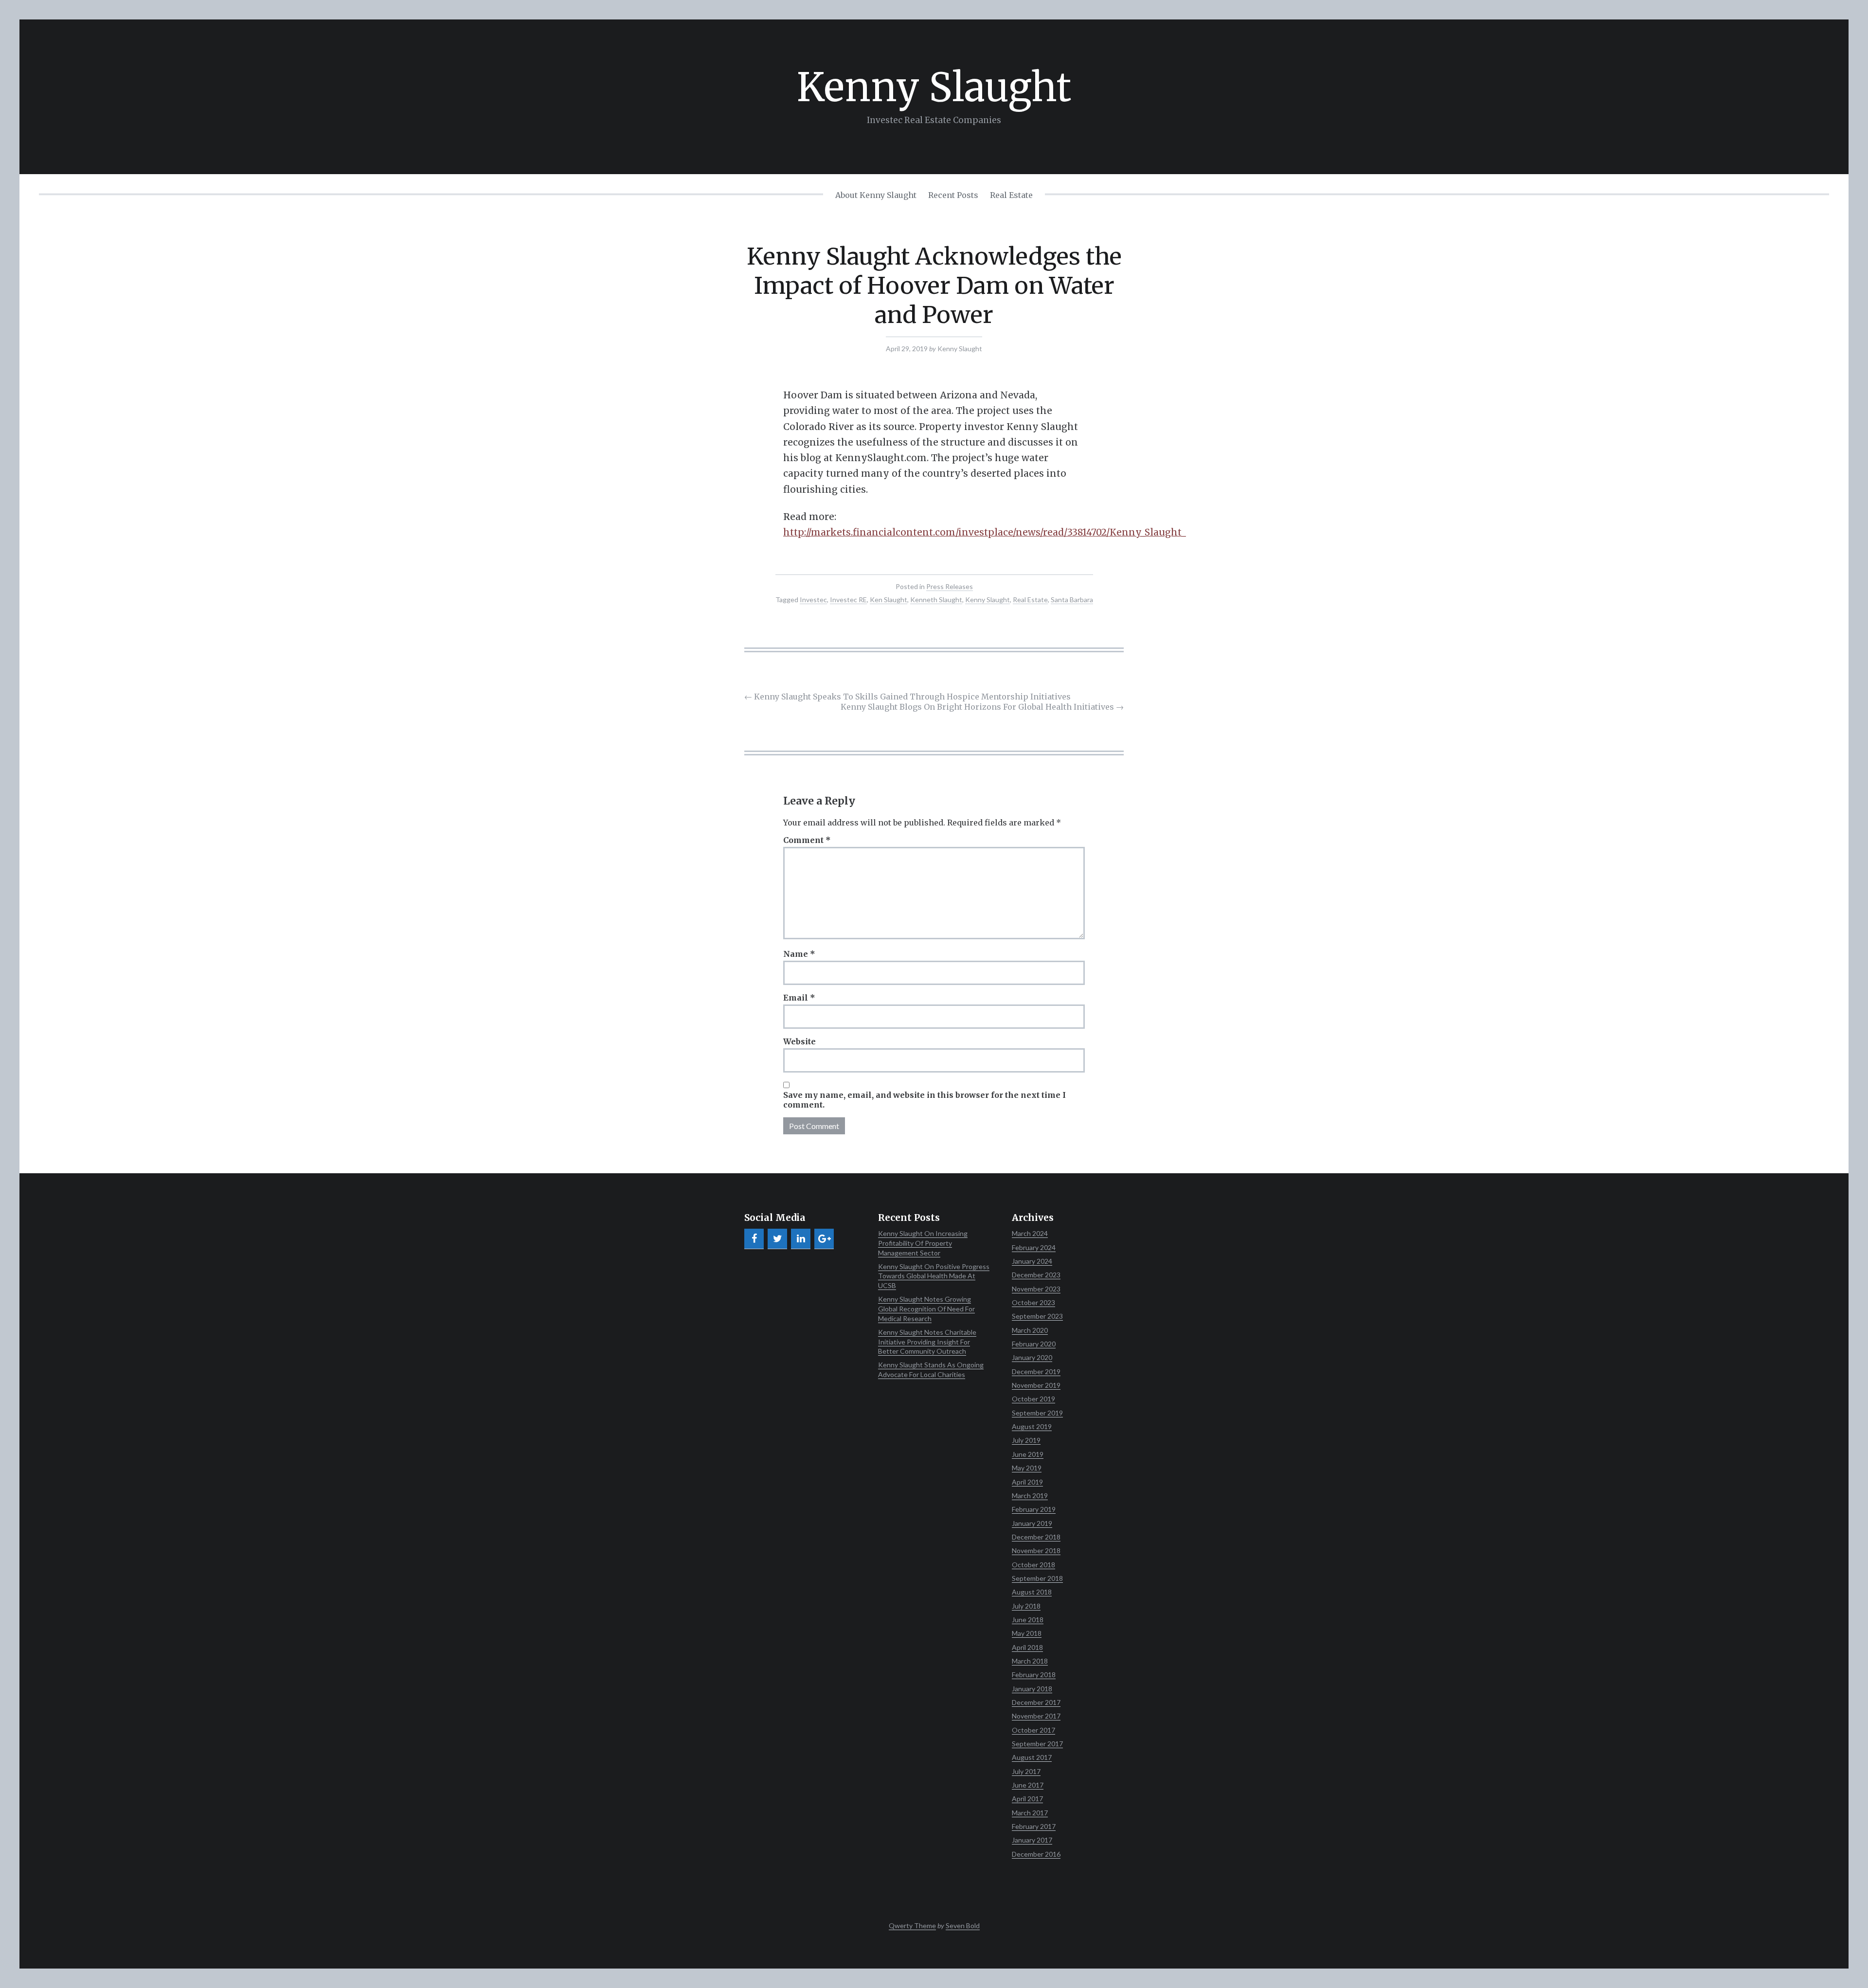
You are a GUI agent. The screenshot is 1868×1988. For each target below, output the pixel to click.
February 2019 (1034, 1509)
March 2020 (1030, 1330)
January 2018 (1032, 1689)
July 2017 (1026, 1771)
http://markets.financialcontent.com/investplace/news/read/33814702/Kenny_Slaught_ (985, 532)
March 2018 (1030, 1661)
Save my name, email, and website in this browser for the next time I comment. (925, 1100)
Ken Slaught (889, 600)
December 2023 (1036, 1275)
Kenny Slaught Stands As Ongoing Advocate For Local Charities (931, 1370)
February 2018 (1034, 1675)
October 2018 (1033, 1565)
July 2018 (1026, 1606)
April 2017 (1027, 1799)
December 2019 (1036, 1371)
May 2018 (1027, 1633)
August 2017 (1032, 1757)
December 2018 (1036, 1537)
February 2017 (1034, 1826)
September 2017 (1037, 1744)
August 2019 (1032, 1426)
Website (799, 1041)
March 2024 (1030, 1233)
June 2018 (1028, 1620)
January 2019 (1032, 1523)
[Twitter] (777, 1239)
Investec (813, 600)
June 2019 (1028, 1454)
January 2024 (1032, 1261)
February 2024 (1034, 1247)
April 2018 (1027, 1647)
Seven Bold (963, 1925)
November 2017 (1036, 1716)
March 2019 (1030, 1495)
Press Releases (950, 586)
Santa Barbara (1072, 600)
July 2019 (1026, 1440)
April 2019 (1027, 1482)
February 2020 (1034, 1344)
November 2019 (1036, 1385)
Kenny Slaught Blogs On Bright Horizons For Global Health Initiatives (982, 707)
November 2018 (1036, 1550)
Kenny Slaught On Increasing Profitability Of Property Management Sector (923, 1243)
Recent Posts (953, 195)
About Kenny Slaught (876, 195)
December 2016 (1036, 1854)
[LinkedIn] (801, 1239)
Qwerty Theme (912, 1925)
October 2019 (1033, 1399)
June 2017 (1028, 1785)
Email (799, 998)
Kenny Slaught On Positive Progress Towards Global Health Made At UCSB (934, 1276)
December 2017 (1036, 1702)
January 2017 (1032, 1840)
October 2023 (1033, 1302)
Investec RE (848, 600)
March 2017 (1030, 1813)
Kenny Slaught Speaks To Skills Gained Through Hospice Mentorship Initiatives (907, 697)
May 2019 (1027, 1468)
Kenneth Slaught (936, 600)
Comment (807, 840)
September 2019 (1037, 1413)
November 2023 (1036, 1289)
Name (799, 954)
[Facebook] (754, 1239)
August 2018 (1032, 1592)
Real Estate (1011, 195)
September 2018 (1037, 1578)
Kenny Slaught (934, 87)
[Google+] (824, 1239)
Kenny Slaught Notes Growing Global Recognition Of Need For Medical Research (926, 1308)
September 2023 (1037, 1316)
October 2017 (1033, 1730)
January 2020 (1032, 1357)
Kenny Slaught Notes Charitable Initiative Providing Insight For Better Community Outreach (927, 1342)
